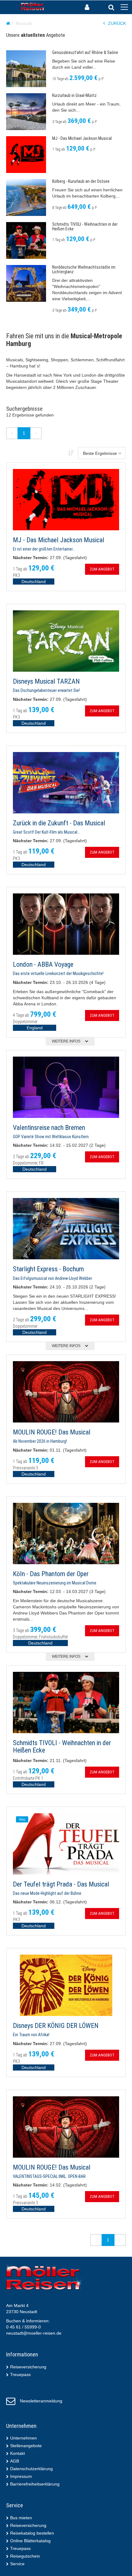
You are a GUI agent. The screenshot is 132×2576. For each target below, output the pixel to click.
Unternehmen (23, 2438)
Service (17, 2564)
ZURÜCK (117, 23)
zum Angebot (102, 569)
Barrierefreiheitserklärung (35, 2484)
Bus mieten (21, 2518)
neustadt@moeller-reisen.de (34, 2333)
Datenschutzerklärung (31, 2469)
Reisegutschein (25, 2556)
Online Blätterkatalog (30, 2541)
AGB (15, 2461)
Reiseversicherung (28, 2367)
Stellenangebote (26, 2446)
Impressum (21, 2476)
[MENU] (124, 7)
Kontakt (17, 2453)
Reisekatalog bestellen (32, 2533)
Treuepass (20, 2374)
